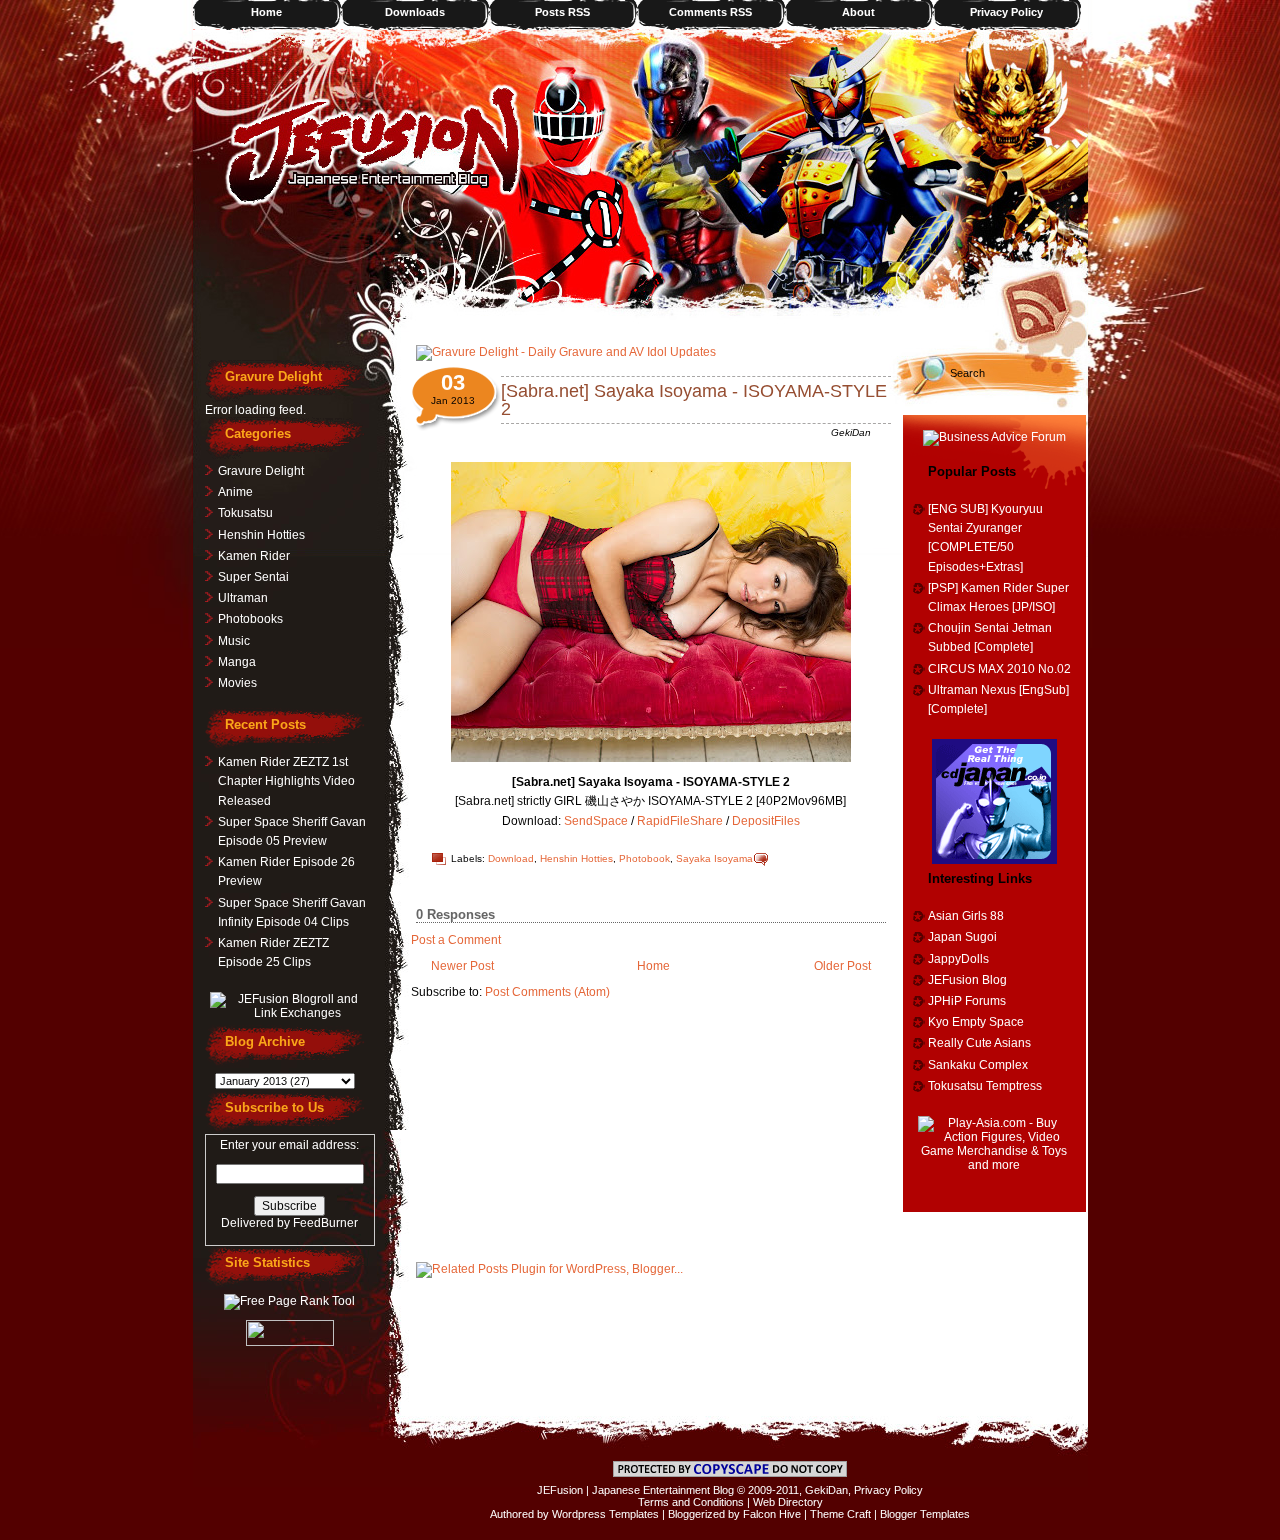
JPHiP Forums (967, 1001)
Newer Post (462, 966)
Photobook (644, 858)
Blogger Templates (925, 1514)
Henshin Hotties (576, 858)
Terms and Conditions (691, 1502)
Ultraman (243, 598)
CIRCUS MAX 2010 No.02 (999, 669)
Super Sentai (253, 577)
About (858, 12)
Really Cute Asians (979, 1043)
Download (511, 858)
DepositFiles (766, 821)
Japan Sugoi (962, 937)
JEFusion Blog (967, 980)
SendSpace (596, 821)
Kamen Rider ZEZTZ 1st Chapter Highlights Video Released (286, 781)
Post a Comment (456, 940)
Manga (237, 662)
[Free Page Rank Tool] (289, 1301)
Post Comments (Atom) (547, 992)
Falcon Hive (772, 1514)
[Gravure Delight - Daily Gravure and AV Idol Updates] (566, 352)
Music (234, 641)
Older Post (842, 966)
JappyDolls (958, 959)
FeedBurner (325, 1223)
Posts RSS (562, 12)
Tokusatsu (245, 513)
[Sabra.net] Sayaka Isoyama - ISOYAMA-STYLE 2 (694, 400)
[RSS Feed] (1043, 305)
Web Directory (788, 1502)
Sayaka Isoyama (714, 858)
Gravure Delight (261, 471)
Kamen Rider (254, 556)
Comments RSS (710, 12)
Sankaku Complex (978, 1065)
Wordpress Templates (605, 1514)
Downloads (415, 12)
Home (266, 12)
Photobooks (250, 619)
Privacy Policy (1006, 12)
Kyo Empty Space (976, 1022)
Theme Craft (840, 1514)
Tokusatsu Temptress (985, 1086)
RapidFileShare (680, 821)
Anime (235, 492)
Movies (237, 683)
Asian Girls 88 (966, 916)
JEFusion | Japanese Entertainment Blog (635, 1490)
